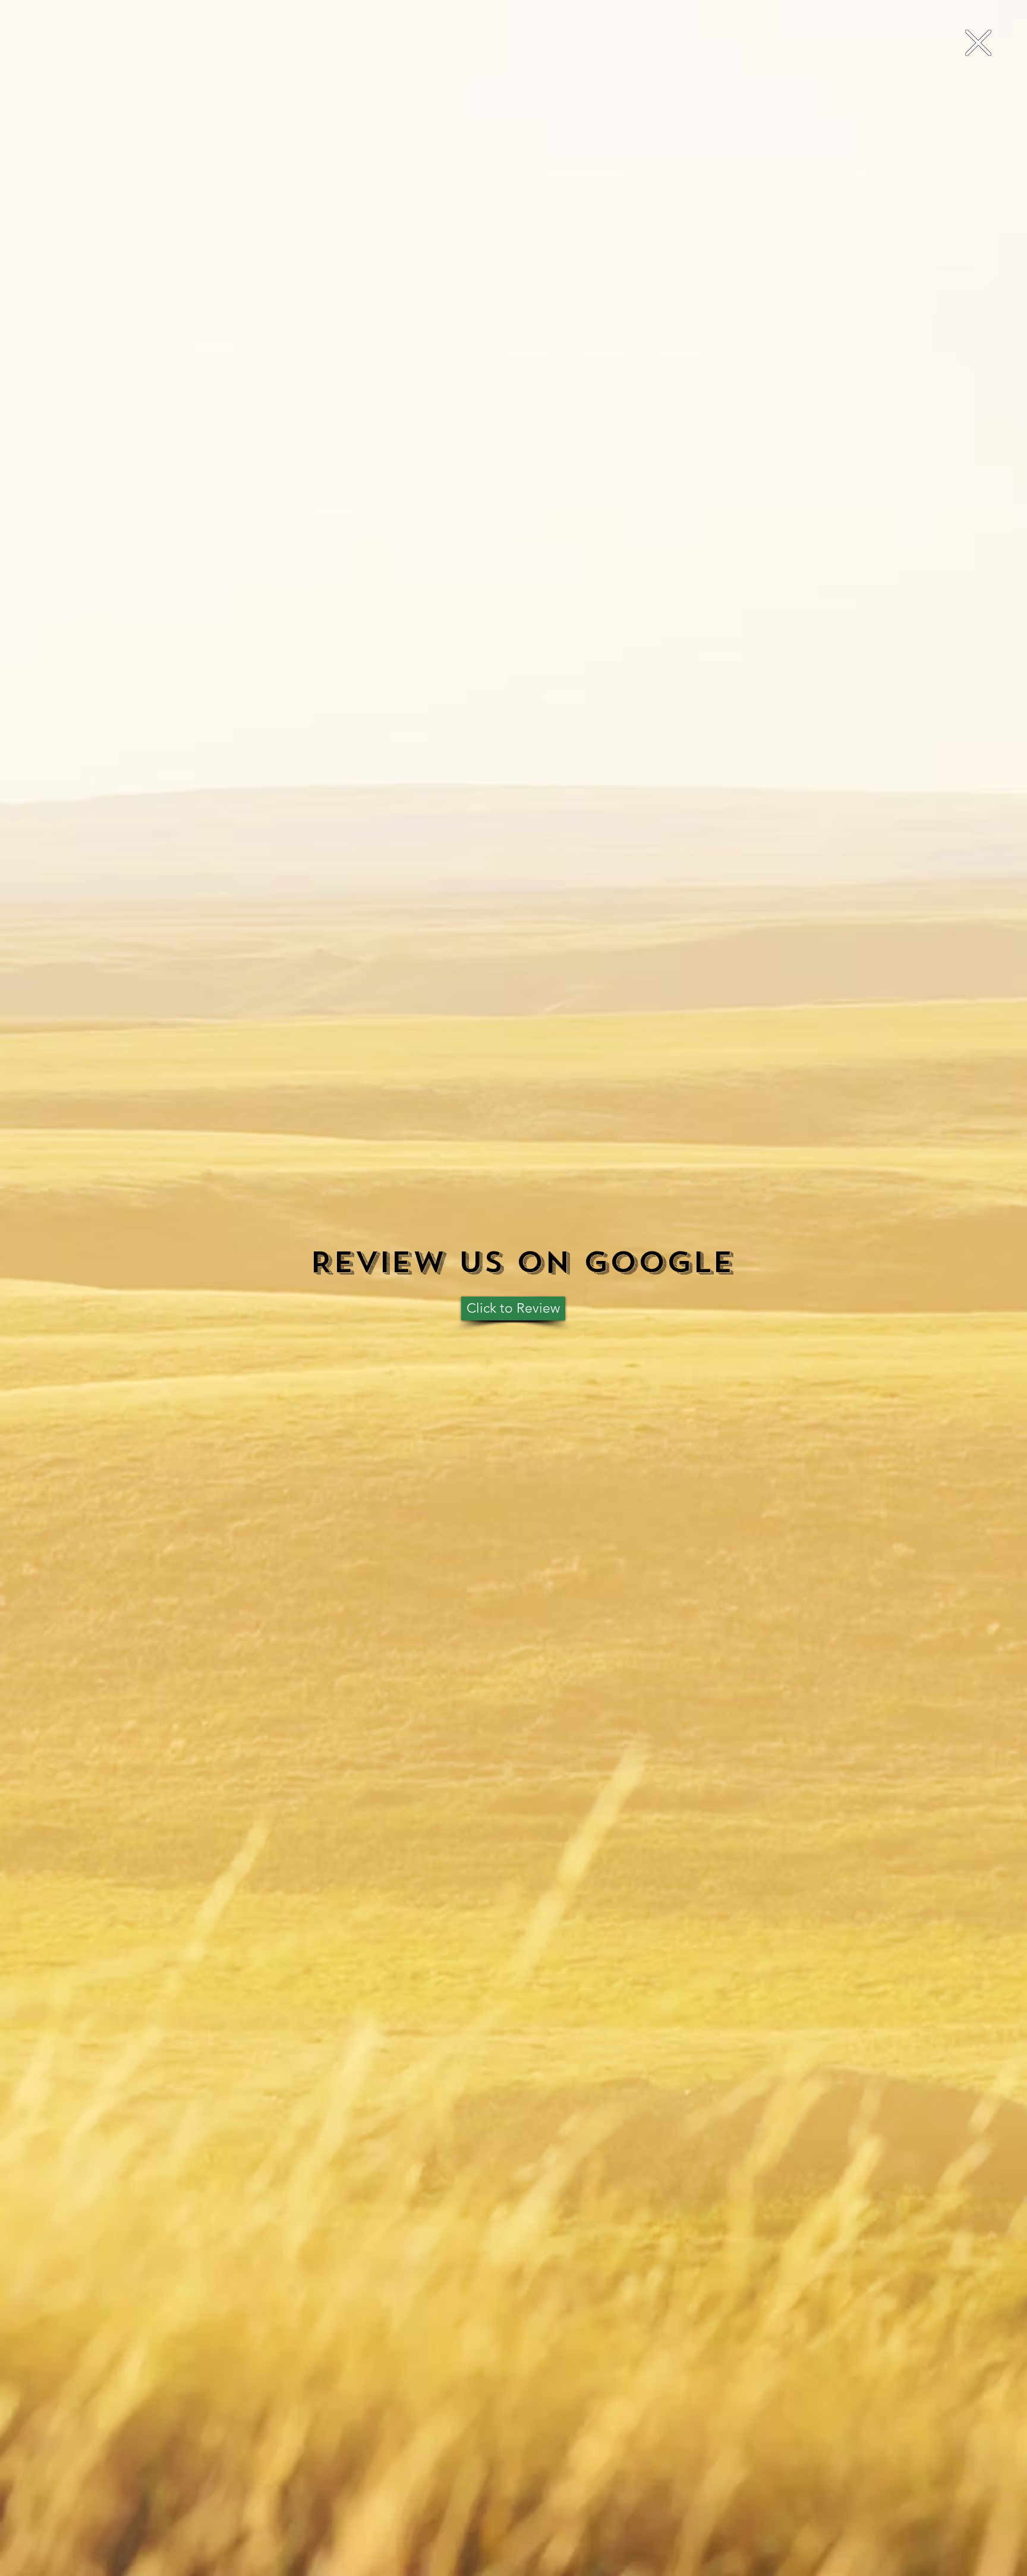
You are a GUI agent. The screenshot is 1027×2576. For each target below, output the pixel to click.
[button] (978, 43)
